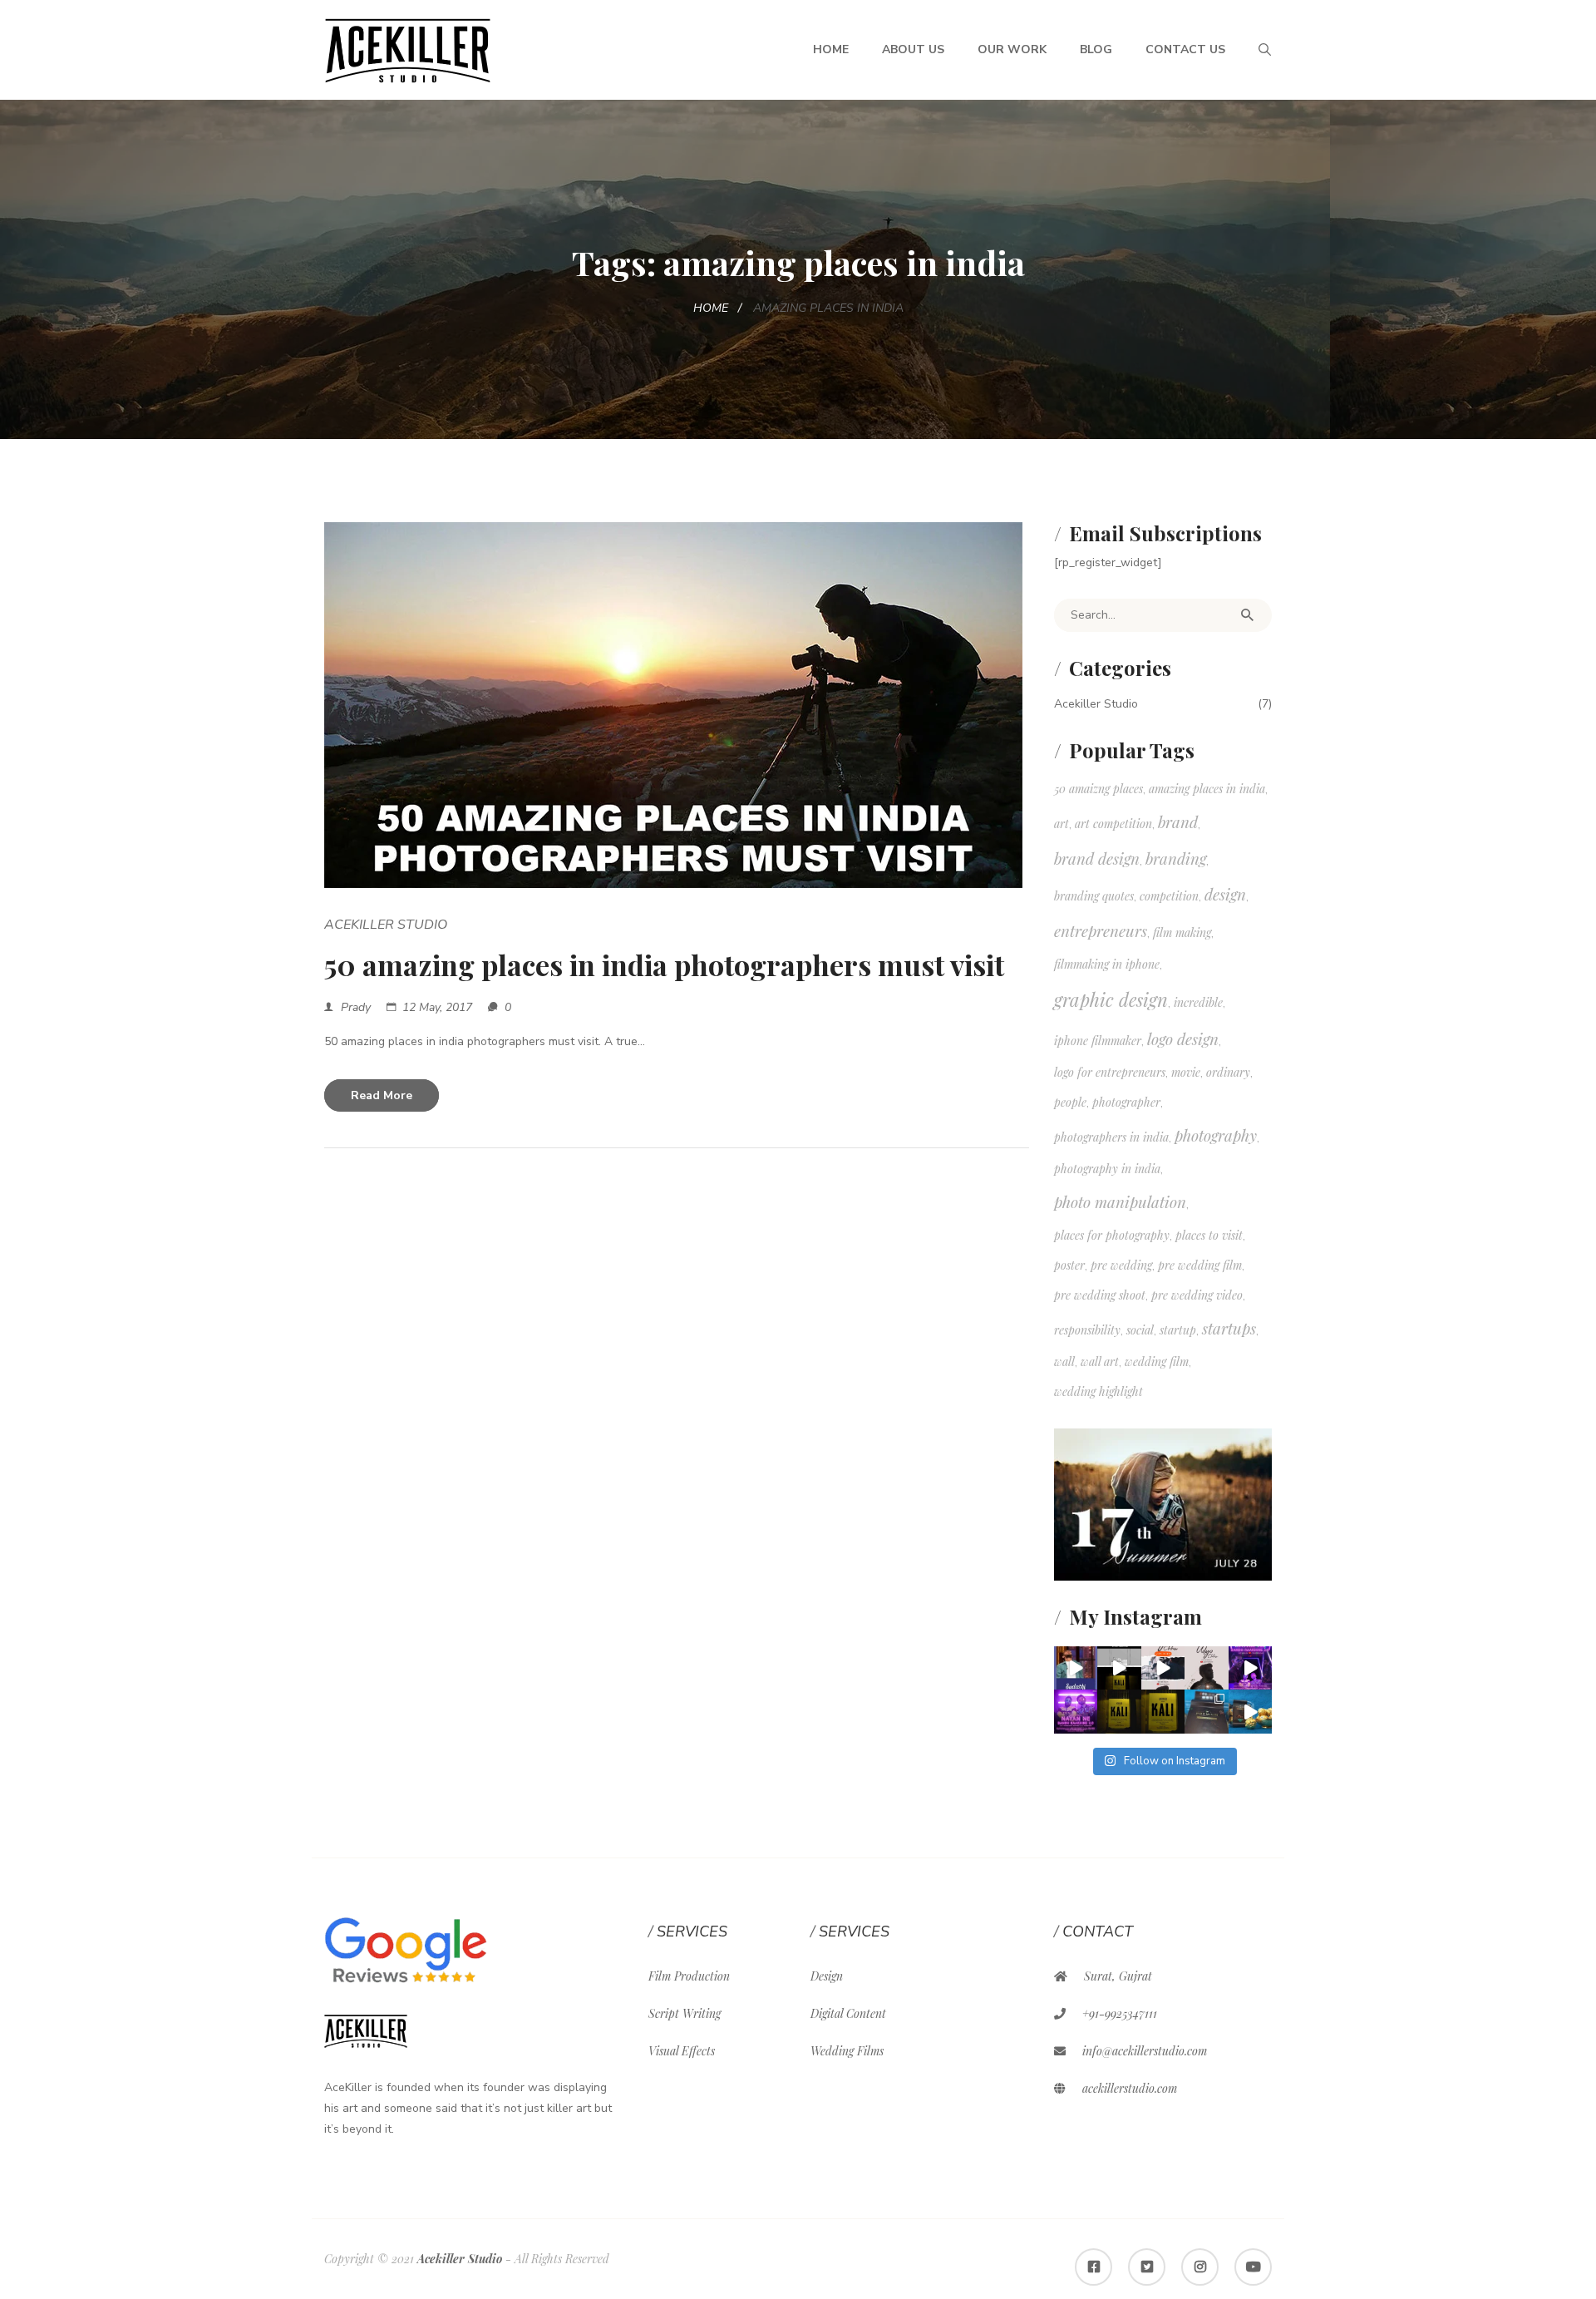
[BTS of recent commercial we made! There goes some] (1207, 1712)
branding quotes (1094, 896)
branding (1176, 858)
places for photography (1112, 1235)
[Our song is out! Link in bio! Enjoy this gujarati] (1251, 1668)
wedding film (1157, 1362)
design (1225, 894)
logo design (1183, 1039)
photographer (1126, 1102)
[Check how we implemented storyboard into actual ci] (1119, 1668)
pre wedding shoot (1100, 1295)
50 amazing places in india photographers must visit (664, 964)
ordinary (1228, 1072)
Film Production (689, 1976)
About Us (913, 49)
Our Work (1012, 49)
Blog (1096, 49)
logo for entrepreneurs (1110, 1072)
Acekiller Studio (386, 925)
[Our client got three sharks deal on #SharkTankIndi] (1076, 1668)
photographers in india (1111, 1137)
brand (1178, 822)
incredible (1198, 1002)
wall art (1100, 1362)
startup (1178, 1330)
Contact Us (1185, 49)
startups (1229, 1328)
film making (1182, 932)
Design (827, 1976)
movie (1186, 1072)
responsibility (1087, 1330)
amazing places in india (1207, 789)
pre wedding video (1197, 1295)
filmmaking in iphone (1107, 964)
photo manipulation (1120, 1202)
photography (1216, 1135)
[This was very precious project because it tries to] (1163, 1712)
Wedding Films (847, 2051)
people (1070, 1102)
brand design (1097, 858)
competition (1169, 896)
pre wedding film (1200, 1265)
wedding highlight (1098, 1391)
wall (1064, 1362)
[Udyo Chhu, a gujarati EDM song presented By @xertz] (1207, 1668)
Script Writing (685, 2013)
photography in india (1107, 1169)
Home (831, 49)
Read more (382, 1095)
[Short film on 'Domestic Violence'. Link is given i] (1119, 1712)
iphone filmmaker (1098, 1041)
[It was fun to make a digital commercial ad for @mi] (1251, 1712)
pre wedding (1121, 1265)
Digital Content (848, 2013)
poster (1069, 1265)
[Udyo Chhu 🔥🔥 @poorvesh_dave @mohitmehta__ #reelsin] (1163, 1668)
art (1062, 824)
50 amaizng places (1098, 789)
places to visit (1209, 1235)
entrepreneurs (1101, 931)
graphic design (1111, 999)
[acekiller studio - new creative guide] (408, 49)
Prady (356, 1007)
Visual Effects (682, 2051)
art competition (1113, 824)
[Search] (1247, 615)
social (1140, 1330)
